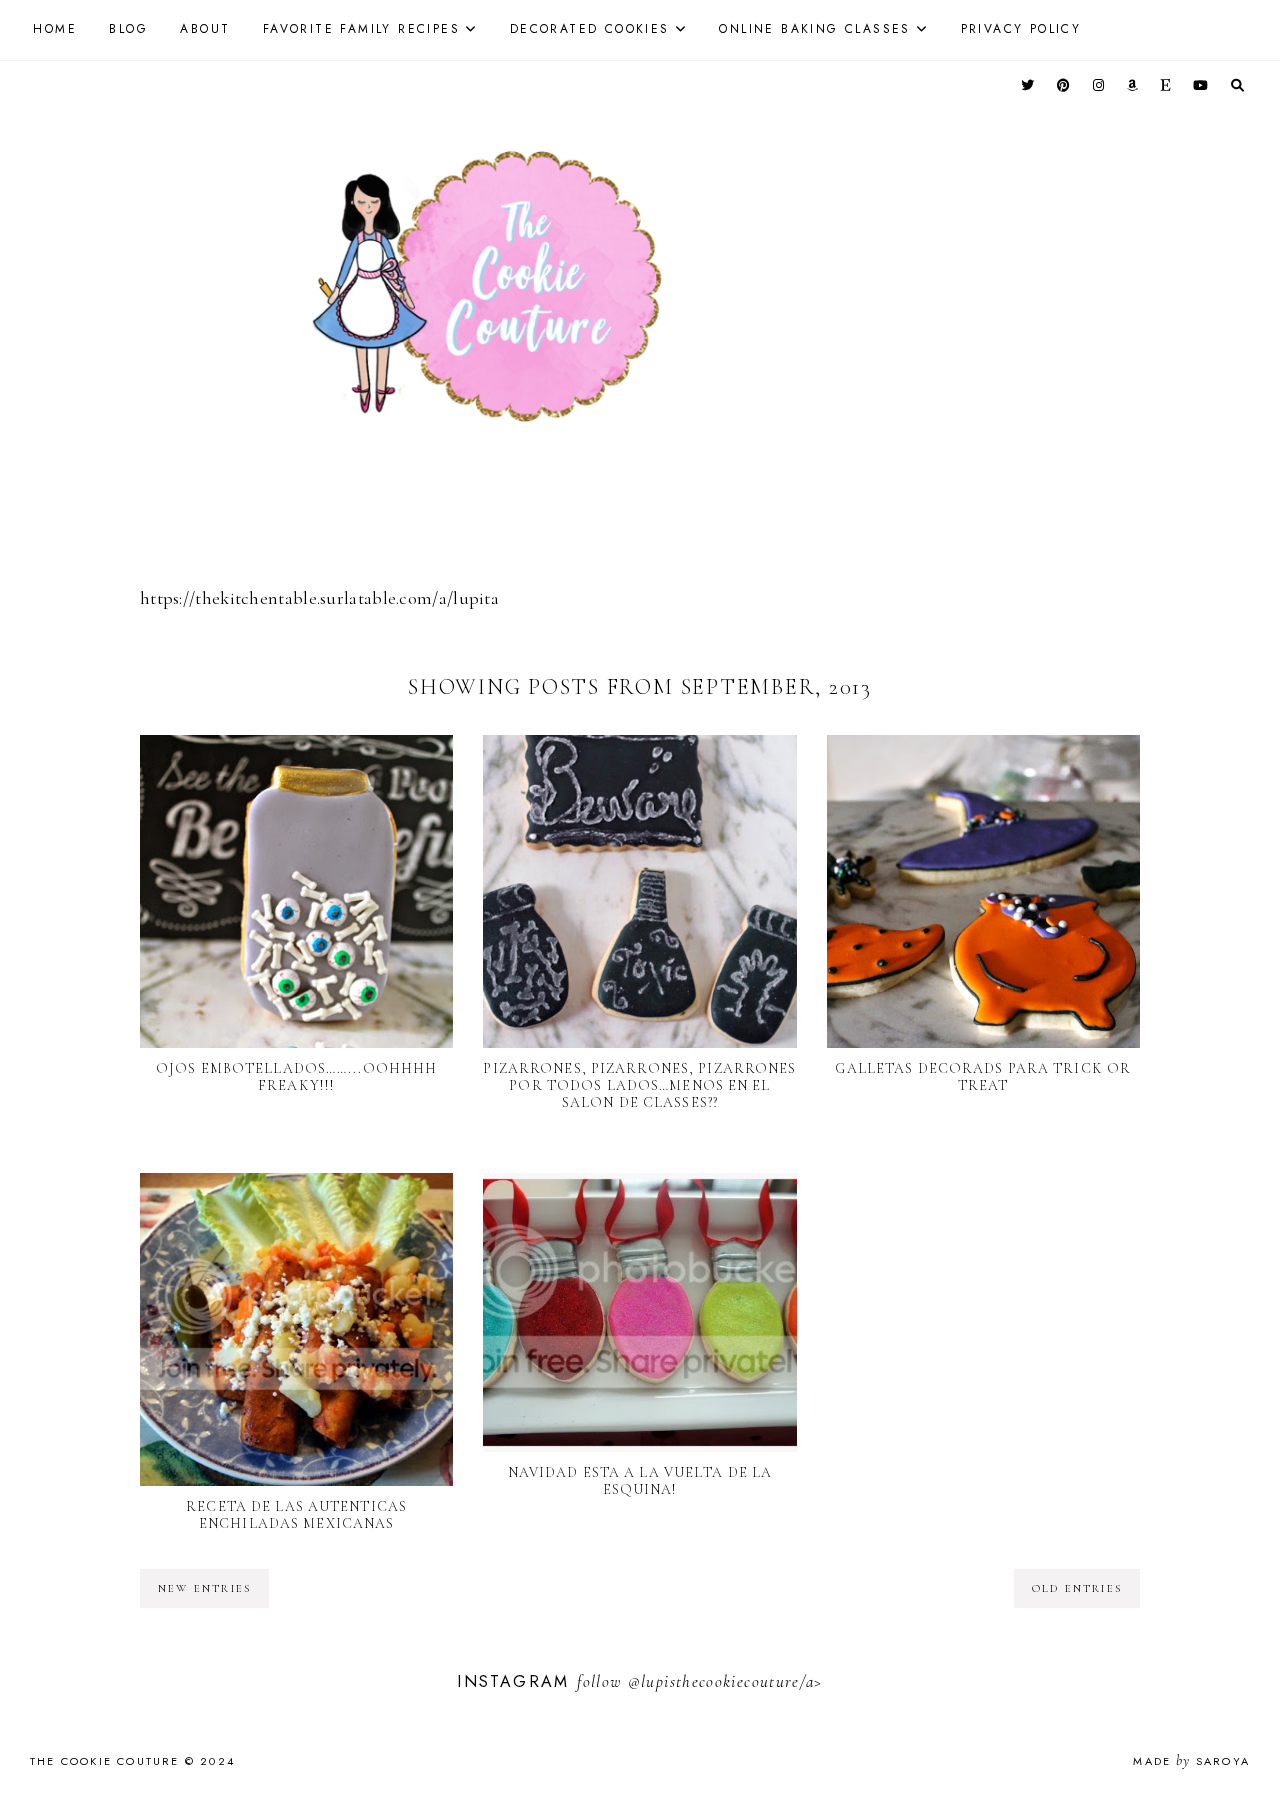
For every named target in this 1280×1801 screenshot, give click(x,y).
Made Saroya (1191, 1761)
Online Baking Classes (814, 29)
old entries (1077, 1588)
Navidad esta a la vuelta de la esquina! (640, 1481)
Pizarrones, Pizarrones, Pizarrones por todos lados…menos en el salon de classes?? (639, 1085)
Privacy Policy (1021, 29)
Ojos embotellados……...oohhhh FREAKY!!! (296, 1077)
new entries (204, 1588)
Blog (128, 29)
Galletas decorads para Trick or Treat (983, 1077)
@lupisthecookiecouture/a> (725, 1681)
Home (55, 29)
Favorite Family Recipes (361, 29)
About (205, 29)
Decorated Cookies (590, 29)
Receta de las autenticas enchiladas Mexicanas (296, 1515)
